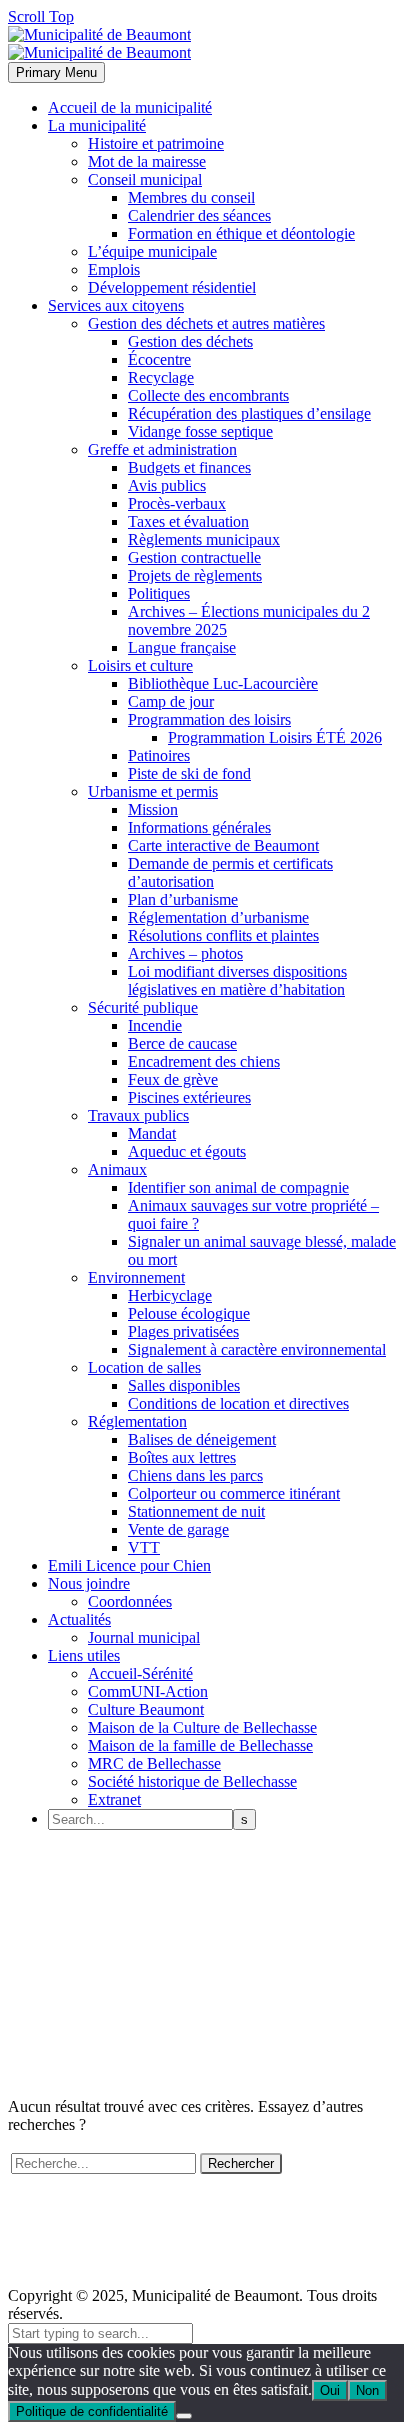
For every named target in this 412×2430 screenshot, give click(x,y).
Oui (330, 2390)
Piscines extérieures (189, 1097)
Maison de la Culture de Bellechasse (202, 1727)
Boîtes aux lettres (182, 1457)
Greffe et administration (162, 449)
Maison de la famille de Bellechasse (200, 1745)
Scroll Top (41, 16)
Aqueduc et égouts (187, 1151)
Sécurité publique (143, 1007)
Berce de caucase (182, 1043)
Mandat (152, 1133)
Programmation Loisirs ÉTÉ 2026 (275, 737)
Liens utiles (84, 1655)
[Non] (184, 2416)
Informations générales (199, 827)
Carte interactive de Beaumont (223, 845)
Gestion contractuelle (194, 557)
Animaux (117, 1169)
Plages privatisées (183, 1331)
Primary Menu (56, 72)
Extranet (114, 1799)
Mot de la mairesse (147, 161)
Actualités (79, 1619)
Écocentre (159, 359)
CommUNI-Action (148, 1691)
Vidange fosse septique (200, 431)
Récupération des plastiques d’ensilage (249, 413)
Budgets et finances (189, 467)
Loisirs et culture (140, 665)
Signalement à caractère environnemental (257, 1349)
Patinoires (159, 755)
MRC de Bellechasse (154, 1763)
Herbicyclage (170, 1295)
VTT (144, 1547)
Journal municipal (144, 1637)
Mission (153, 809)
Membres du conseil (191, 197)
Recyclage (161, 377)
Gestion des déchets (190, 341)
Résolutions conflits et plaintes (223, 935)
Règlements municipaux (204, 539)
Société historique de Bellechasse (192, 1781)
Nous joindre (89, 1583)
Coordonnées (130, 1601)
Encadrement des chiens (204, 1061)
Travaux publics (138, 1115)
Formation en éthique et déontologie (241, 233)
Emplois (114, 269)
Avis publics (167, 485)
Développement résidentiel (172, 287)
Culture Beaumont (146, 1709)
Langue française (182, 647)
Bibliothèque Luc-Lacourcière (223, 683)
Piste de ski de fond (189, 773)
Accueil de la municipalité (130, 107)
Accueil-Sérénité (140, 1673)
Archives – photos (185, 953)
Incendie (155, 1025)
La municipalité (97, 125)
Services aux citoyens (116, 305)
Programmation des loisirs (209, 719)
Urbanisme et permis (153, 791)
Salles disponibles (184, 1385)
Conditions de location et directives (238, 1403)
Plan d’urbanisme (183, 899)
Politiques (159, 593)
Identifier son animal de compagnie (238, 1187)
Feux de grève (173, 1079)
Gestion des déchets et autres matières (206, 323)
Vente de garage (178, 1529)
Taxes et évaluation (188, 521)
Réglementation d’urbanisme (218, 917)
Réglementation (137, 1421)
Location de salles (144, 1367)
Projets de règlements (195, 575)
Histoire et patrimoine (156, 143)
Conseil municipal (145, 179)
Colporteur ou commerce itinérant (234, 1493)
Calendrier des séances (199, 215)
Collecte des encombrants (208, 395)
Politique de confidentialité (92, 2411)
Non (367, 2390)
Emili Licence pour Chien (129, 1565)
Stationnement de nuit (196, 1511)
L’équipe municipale (152, 251)
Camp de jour (171, 701)
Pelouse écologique (189, 1313)
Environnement (136, 1277)
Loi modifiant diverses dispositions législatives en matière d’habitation (237, 980)
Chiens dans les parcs (195, 1475)
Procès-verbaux (177, 503)
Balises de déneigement (202, 1439)
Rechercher (241, 2163)
